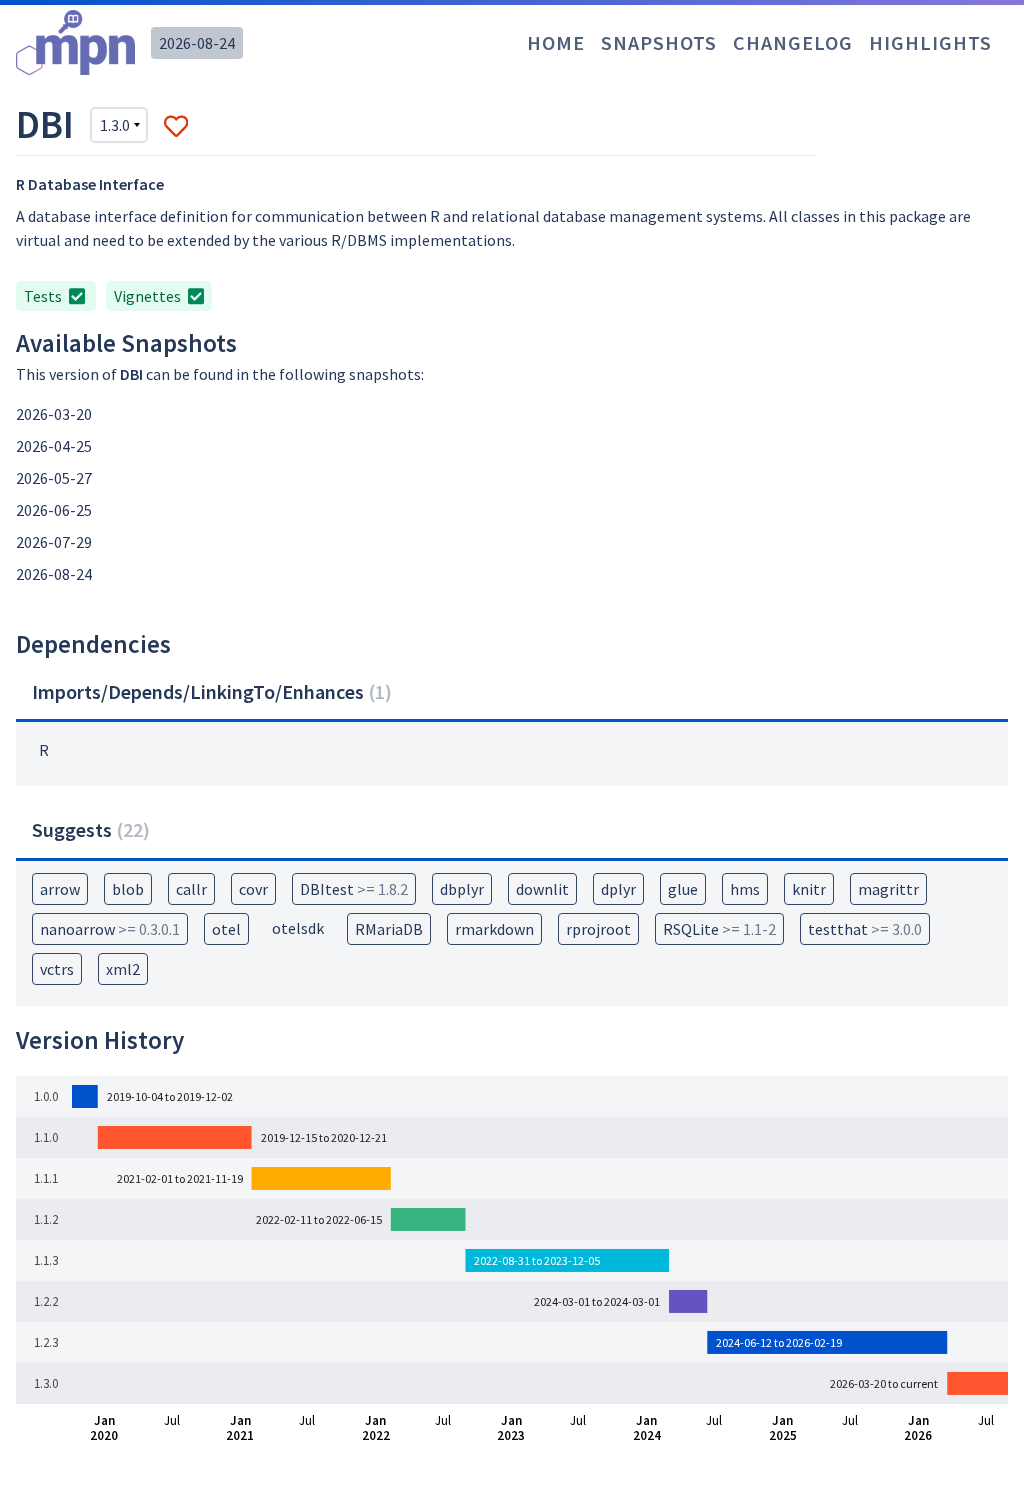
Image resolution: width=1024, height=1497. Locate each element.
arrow (60, 889)
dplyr (618, 889)
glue (683, 889)
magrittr (888, 889)
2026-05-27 (54, 478)
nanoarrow (110, 929)
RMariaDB (389, 929)
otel (226, 929)
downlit (542, 889)
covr (253, 889)
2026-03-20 (54, 414)
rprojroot (598, 929)
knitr (809, 889)
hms (745, 889)
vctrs (57, 969)
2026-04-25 (54, 446)
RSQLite (719, 929)
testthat (865, 929)
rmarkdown (494, 929)
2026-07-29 (54, 542)
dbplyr (462, 889)
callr (191, 889)
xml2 (123, 969)
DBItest (354, 889)
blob (128, 889)
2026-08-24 (197, 43)
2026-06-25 (54, 510)
